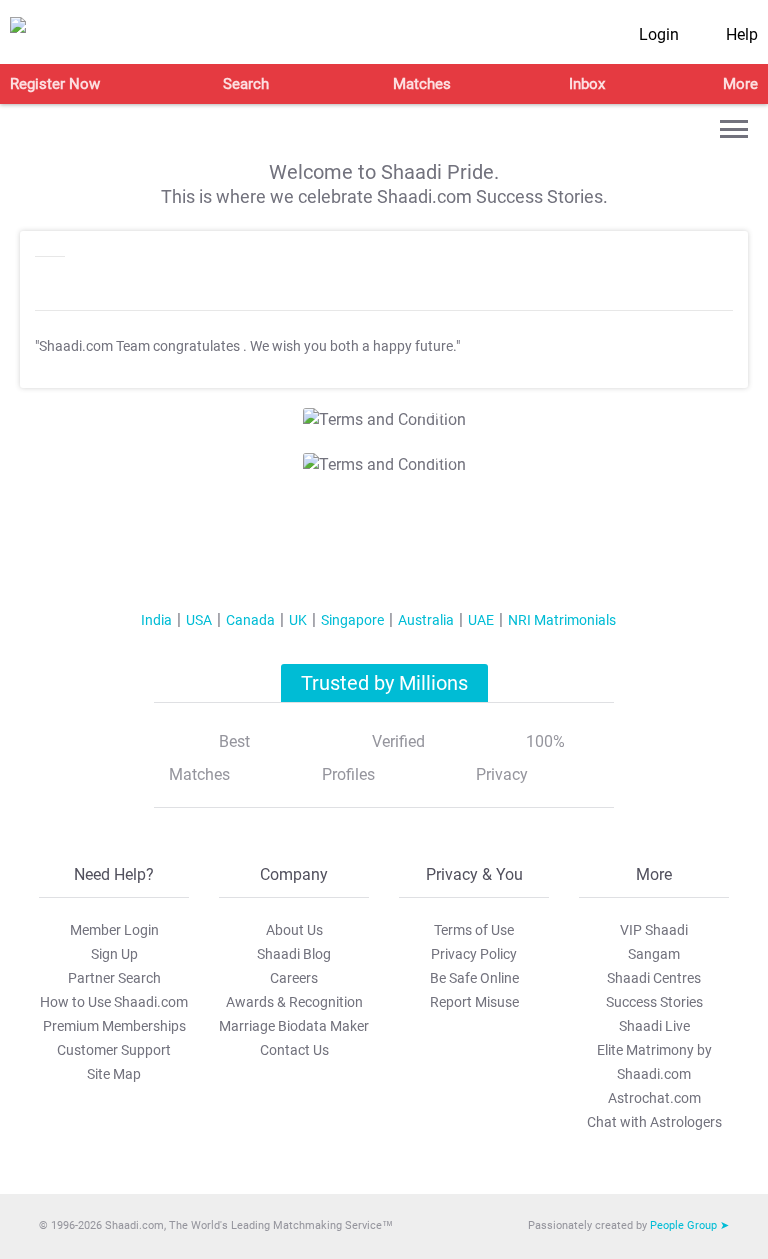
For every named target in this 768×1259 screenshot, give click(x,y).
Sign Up (114, 954)
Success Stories (654, 1002)
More (740, 84)
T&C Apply (430, 413)
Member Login (114, 930)
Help (742, 34)
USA (199, 620)
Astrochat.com (654, 1098)
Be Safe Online (474, 978)
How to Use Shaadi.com (114, 1002)
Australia (426, 620)
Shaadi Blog (294, 954)
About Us (294, 930)
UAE (481, 620)
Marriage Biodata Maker (294, 1026)
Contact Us (294, 1050)
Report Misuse (474, 1002)
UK (298, 620)
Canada (250, 620)
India (156, 620)
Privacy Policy (474, 954)
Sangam (654, 954)
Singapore (352, 620)
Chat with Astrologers (654, 1122)
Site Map (114, 1074)
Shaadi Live (654, 1026)
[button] (734, 129)
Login (659, 34)
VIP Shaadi (654, 930)
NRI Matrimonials (562, 620)
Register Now (55, 84)
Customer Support (114, 1050)
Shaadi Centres (654, 978)
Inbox (587, 84)
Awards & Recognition (294, 1002)
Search (246, 84)
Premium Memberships (114, 1026)
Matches (422, 84)
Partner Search (114, 978)
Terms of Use (474, 930)
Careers (294, 978)
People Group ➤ (689, 1225)
